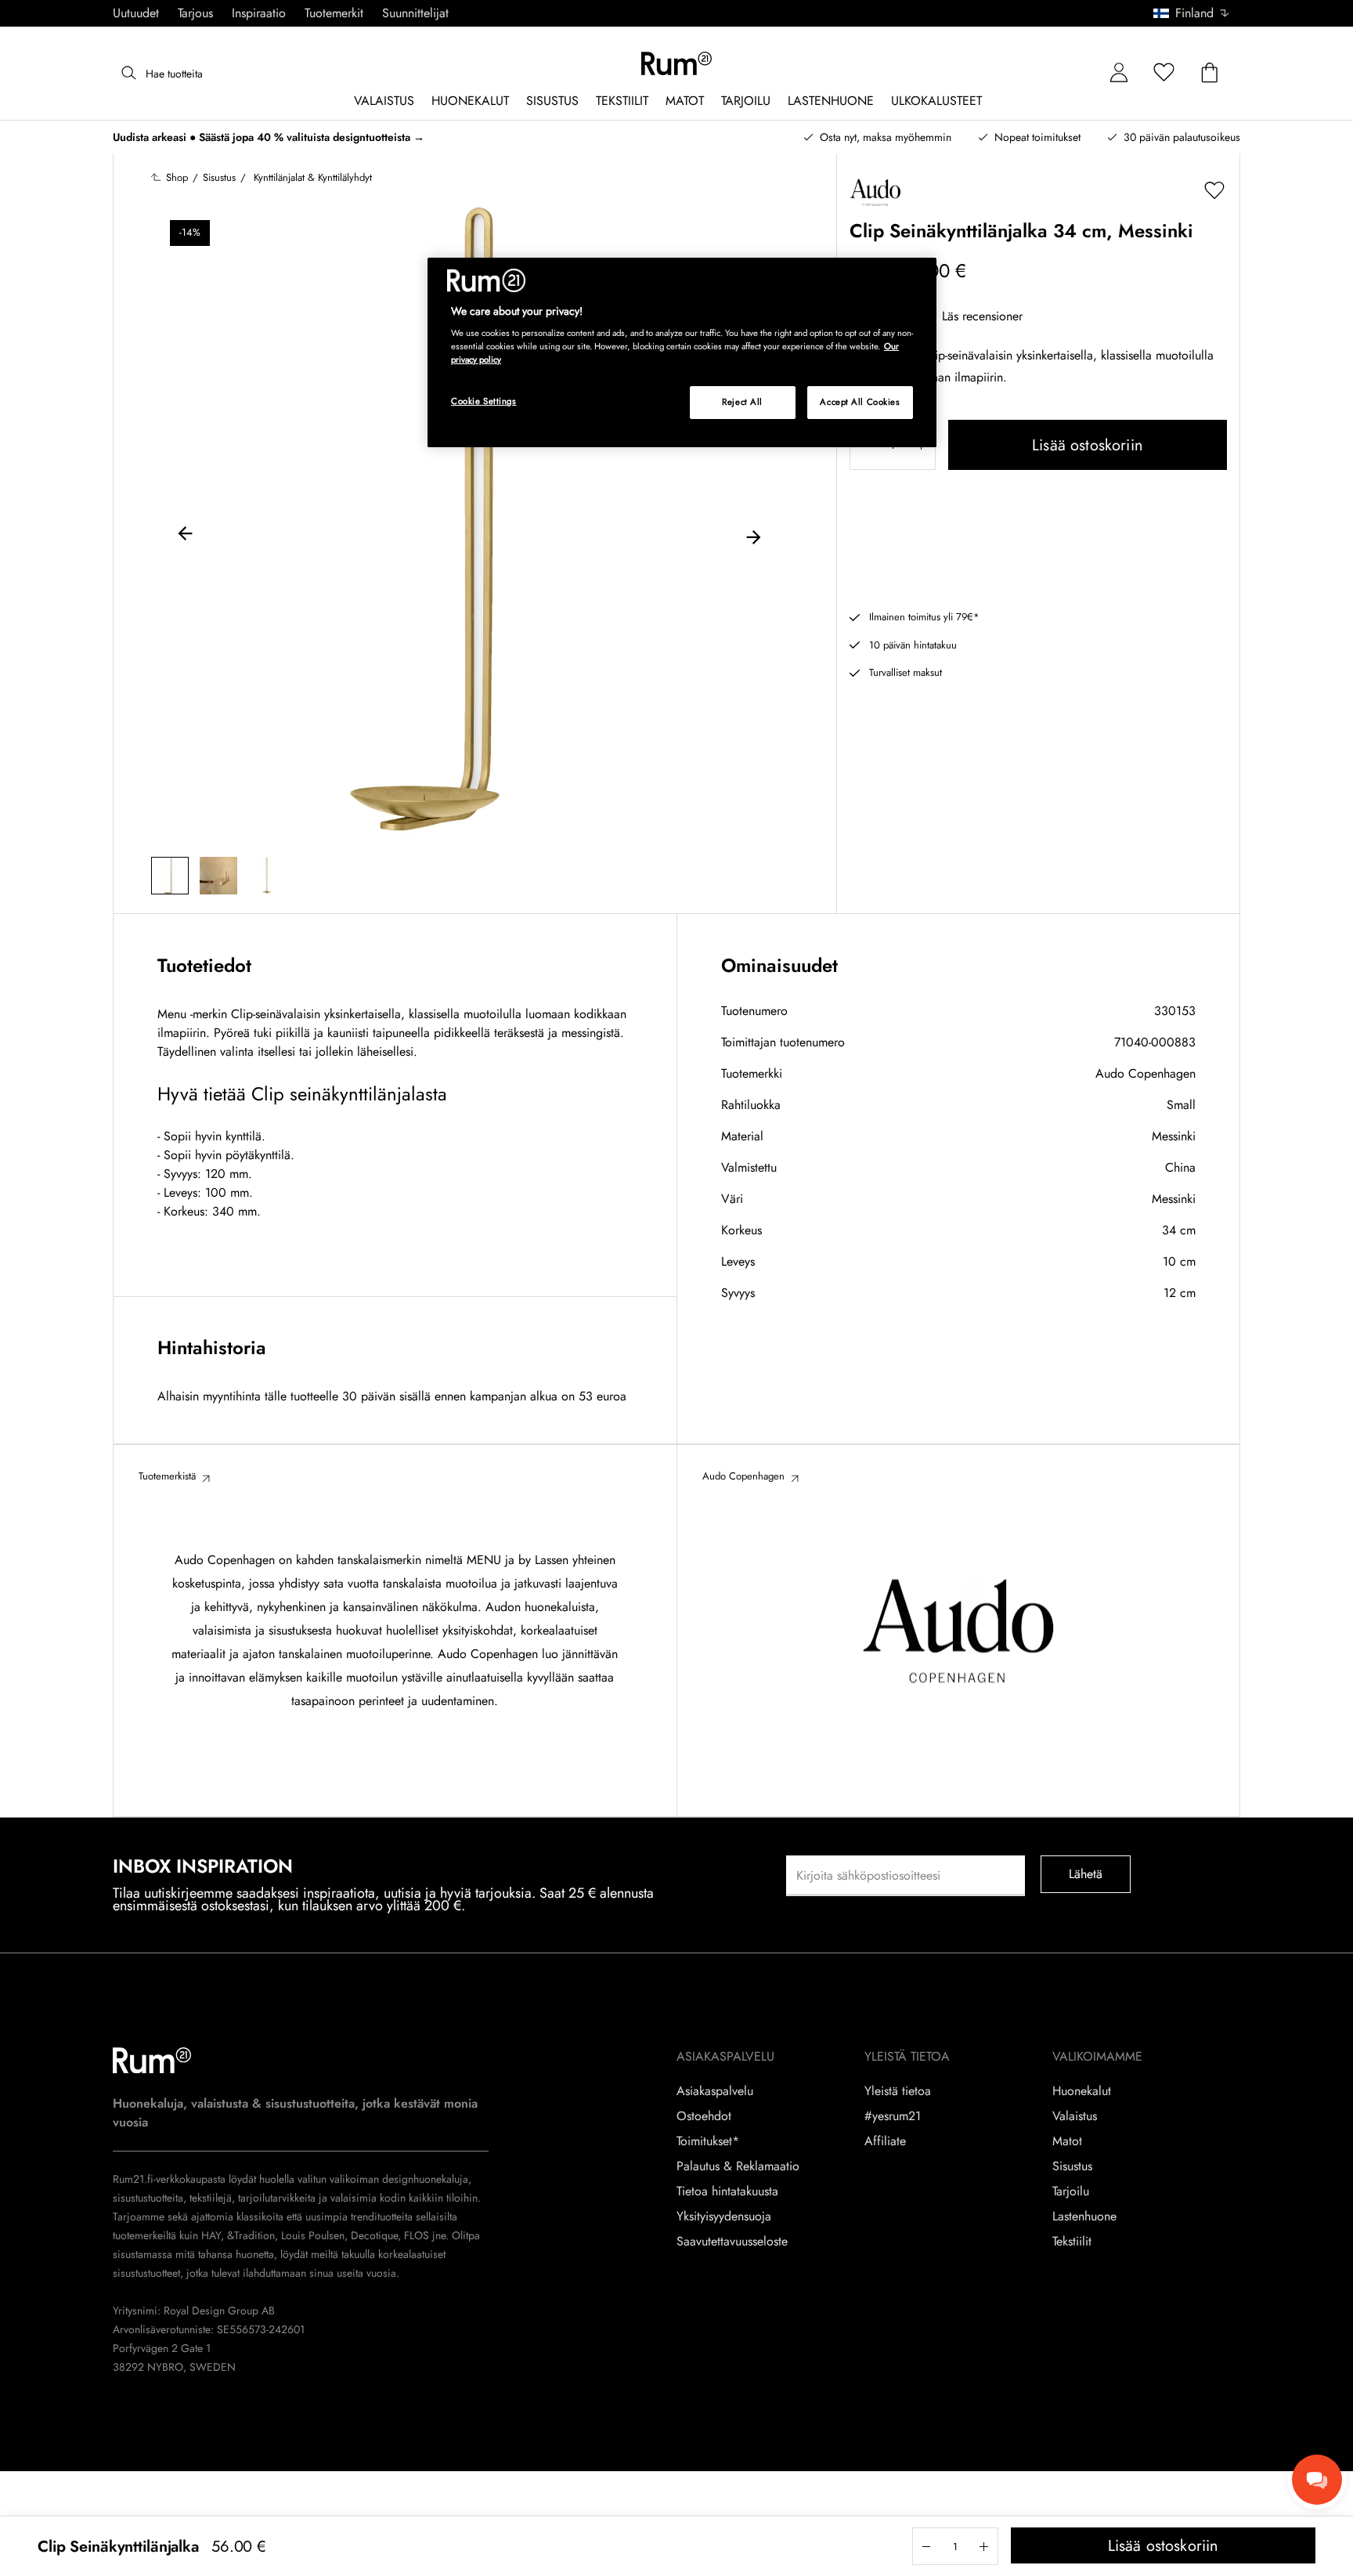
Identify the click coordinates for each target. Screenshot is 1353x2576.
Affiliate (885, 2141)
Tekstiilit (1072, 2242)
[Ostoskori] (1210, 73)
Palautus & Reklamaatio (738, 2166)
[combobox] (1192, 13)
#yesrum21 (893, 2116)
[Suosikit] (1164, 73)
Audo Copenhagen (1146, 1073)
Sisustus (1072, 2166)
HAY (211, 2235)
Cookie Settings (484, 401)
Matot (1067, 2141)
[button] (1197, 13)
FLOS (415, 2235)
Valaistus (1075, 2116)
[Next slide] (753, 536)
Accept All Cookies (860, 402)
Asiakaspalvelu (715, 2091)
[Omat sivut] (1119, 73)
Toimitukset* (708, 2141)
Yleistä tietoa (898, 2091)
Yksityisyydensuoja (724, 2217)
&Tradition (249, 2235)
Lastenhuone (1084, 2217)
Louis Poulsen (313, 2235)
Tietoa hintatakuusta (727, 2191)
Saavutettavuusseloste (732, 2242)
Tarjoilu (1071, 2191)
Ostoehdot (704, 2116)
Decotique (374, 2235)
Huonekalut (1082, 2091)
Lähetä (1086, 1874)
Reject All (742, 402)
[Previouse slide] (186, 536)
